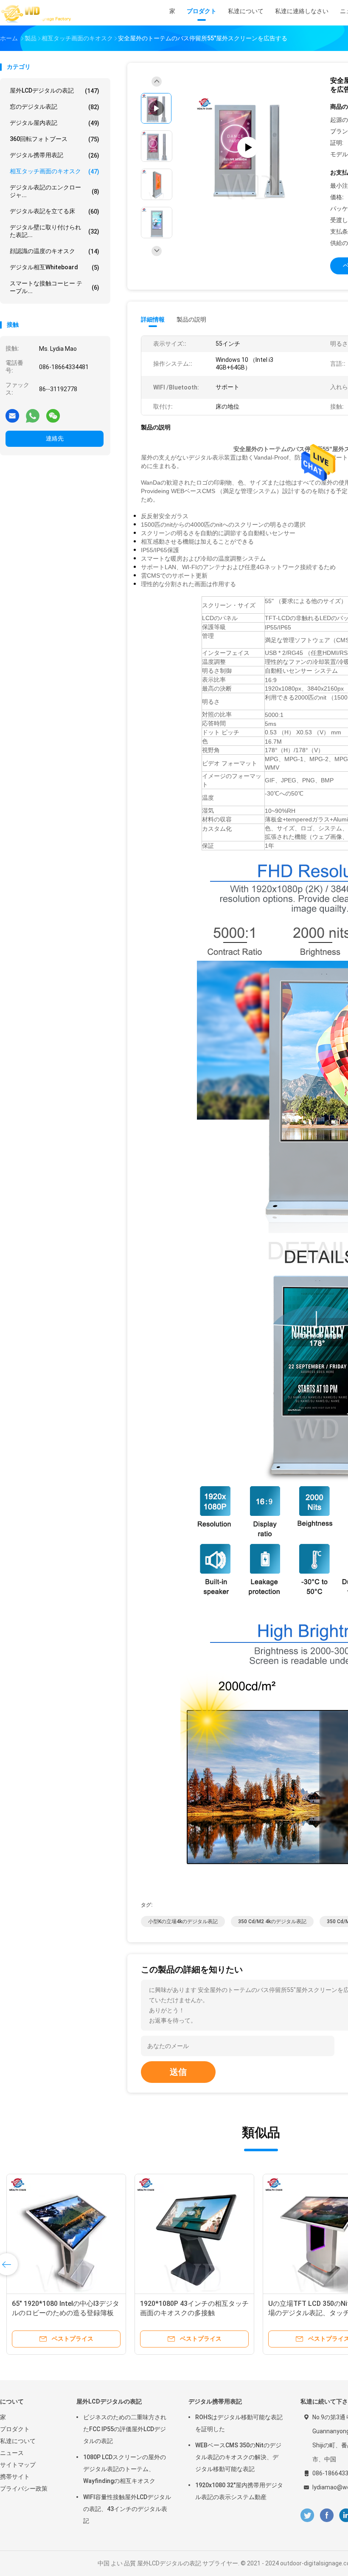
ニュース (12, 2453)
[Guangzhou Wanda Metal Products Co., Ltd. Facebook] (327, 2515)
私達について (18, 2441)
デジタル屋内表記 (55, 123)
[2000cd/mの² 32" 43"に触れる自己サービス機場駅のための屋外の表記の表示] (194, 2234)
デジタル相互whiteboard (55, 267)
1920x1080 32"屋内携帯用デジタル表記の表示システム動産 (239, 2491)
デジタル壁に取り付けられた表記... (55, 231)
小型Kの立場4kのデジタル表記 (183, 1921)
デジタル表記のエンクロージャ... (55, 191)
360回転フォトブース (55, 139)
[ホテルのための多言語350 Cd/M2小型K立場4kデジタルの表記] (66, 2234)
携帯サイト (15, 2477)
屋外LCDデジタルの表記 (55, 91)
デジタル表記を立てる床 (55, 211)
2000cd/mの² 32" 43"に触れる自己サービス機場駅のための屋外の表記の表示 (194, 2313)
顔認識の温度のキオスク (55, 251)
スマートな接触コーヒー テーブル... (55, 287)
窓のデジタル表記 (55, 107)
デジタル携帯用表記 (55, 155)
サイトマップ (18, 2465)
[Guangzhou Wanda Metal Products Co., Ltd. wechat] (53, 415)
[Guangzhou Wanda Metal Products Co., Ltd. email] (12, 415)
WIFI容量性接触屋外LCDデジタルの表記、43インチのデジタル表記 (127, 2509)
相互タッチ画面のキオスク (55, 171)
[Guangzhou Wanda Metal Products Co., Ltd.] (37, 13)
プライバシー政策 (24, 2489)
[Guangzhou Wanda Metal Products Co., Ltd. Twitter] (307, 2515)
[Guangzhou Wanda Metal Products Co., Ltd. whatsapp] (33, 415)
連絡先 (55, 438)
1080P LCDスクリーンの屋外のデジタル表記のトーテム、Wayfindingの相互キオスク (125, 2469)
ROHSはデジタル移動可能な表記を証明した (239, 2423)
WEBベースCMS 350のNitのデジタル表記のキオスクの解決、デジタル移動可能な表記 (238, 2457)
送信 (178, 2072)
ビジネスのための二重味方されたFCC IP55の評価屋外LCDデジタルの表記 (125, 2429)
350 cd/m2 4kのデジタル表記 (272, 1921)
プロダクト (15, 2429)
